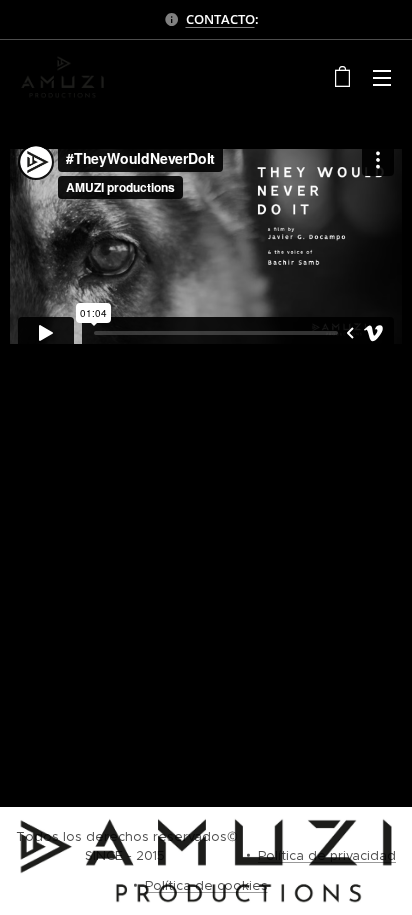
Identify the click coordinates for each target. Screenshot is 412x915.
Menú (382, 77)
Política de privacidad (327, 855)
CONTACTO (220, 19)
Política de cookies (206, 885)
